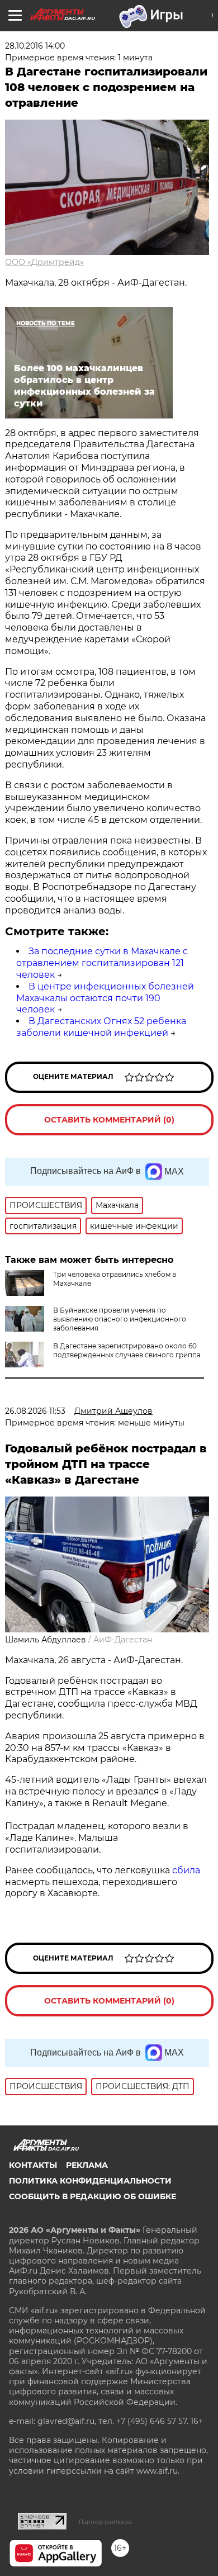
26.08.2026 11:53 (35, 1411)
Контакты (33, 2165)
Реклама (87, 2165)
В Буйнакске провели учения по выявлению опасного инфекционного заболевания (120, 1319)
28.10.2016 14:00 (35, 46)
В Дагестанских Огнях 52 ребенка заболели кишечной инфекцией (101, 1027)
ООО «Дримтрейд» (44, 262)
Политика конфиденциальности (90, 2181)
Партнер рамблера (105, 2522)
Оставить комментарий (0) (109, 1120)
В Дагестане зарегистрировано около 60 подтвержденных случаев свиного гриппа (127, 1350)
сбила (186, 1870)
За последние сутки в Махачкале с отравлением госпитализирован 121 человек (102, 963)
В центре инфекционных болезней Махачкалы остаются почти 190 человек (105, 998)
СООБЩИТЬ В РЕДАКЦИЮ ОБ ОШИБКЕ (93, 2196)
